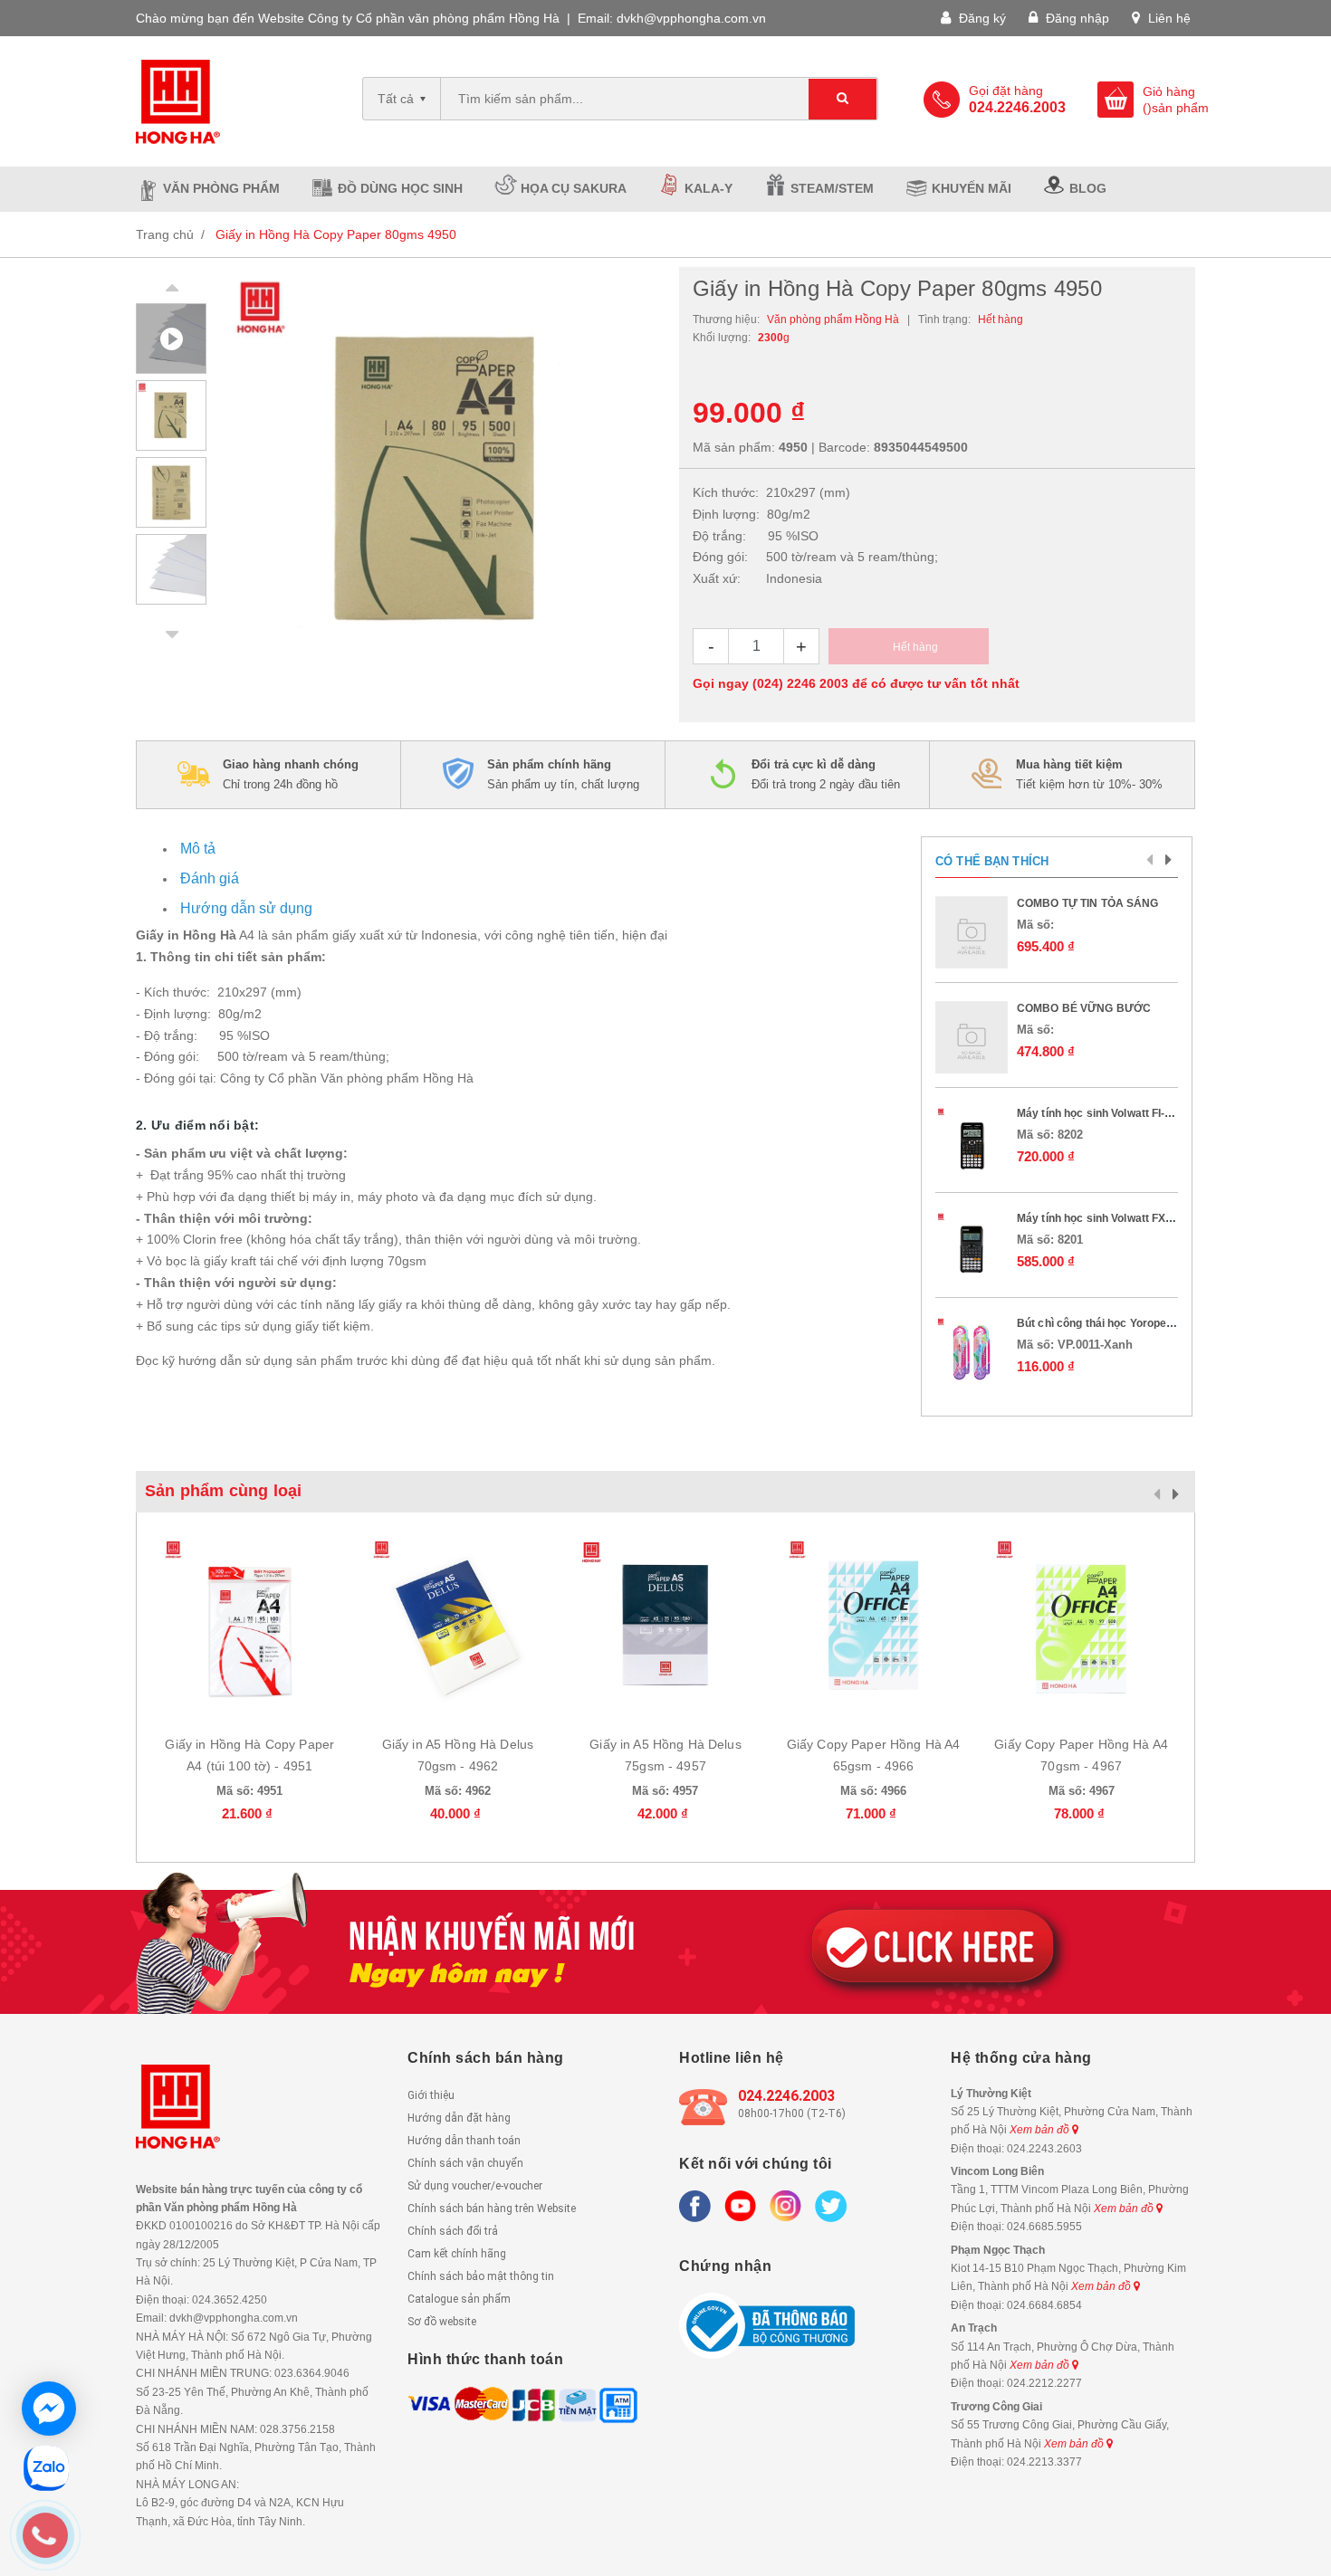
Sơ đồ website (442, 2322)
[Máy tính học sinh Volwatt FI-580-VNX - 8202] (972, 1142)
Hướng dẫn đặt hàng (459, 2118)
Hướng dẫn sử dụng (246, 908)
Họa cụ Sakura (574, 188)
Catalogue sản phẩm (459, 2299)
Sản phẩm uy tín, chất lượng (563, 774)
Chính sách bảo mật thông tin (481, 2276)
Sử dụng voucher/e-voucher (475, 2186)
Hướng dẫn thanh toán (464, 2141)
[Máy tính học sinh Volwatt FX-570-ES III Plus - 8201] (972, 1247)
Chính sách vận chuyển (465, 2163)
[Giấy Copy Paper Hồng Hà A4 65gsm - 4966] (874, 1626)
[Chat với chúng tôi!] (49, 2409)
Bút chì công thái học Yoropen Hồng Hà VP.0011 (1140, 1323)
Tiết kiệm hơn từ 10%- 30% (1089, 774)
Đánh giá (210, 878)
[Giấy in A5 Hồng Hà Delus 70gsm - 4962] (458, 1626)
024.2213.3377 (1044, 2462)
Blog (1088, 188)
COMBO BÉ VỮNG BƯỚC (1084, 1008)
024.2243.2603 (1044, 2149)
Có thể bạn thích (992, 861)
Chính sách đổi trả (453, 2231)
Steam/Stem (832, 188)
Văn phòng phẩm (221, 188)
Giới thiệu (431, 2095)
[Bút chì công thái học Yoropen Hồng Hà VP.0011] (972, 1352)
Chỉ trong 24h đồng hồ (291, 774)
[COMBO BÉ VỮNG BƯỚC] (972, 1037)
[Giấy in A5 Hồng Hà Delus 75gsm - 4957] (665, 1626)
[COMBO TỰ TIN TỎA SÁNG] (972, 932)
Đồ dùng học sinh (400, 188)
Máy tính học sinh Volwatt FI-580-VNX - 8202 (1131, 1113)
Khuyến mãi (972, 188)
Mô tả (198, 849)
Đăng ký (981, 18)
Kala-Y (709, 188)
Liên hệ (1168, 18)
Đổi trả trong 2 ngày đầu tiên (826, 774)
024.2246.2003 (786, 2096)
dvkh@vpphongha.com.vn (691, 18)
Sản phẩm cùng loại (223, 1491)
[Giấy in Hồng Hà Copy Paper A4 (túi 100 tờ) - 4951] (250, 1626)
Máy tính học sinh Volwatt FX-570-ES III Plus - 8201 (1148, 1218)
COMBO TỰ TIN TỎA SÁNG (1088, 903)
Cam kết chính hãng (457, 2254)
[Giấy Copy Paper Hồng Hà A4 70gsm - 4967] (1081, 1626)
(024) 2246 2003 (800, 683)
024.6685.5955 (1044, 2227)
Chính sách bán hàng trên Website (492, 2209)
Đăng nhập (1076, 18)
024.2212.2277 (1044, 2383)
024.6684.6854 (1044, 2305)
